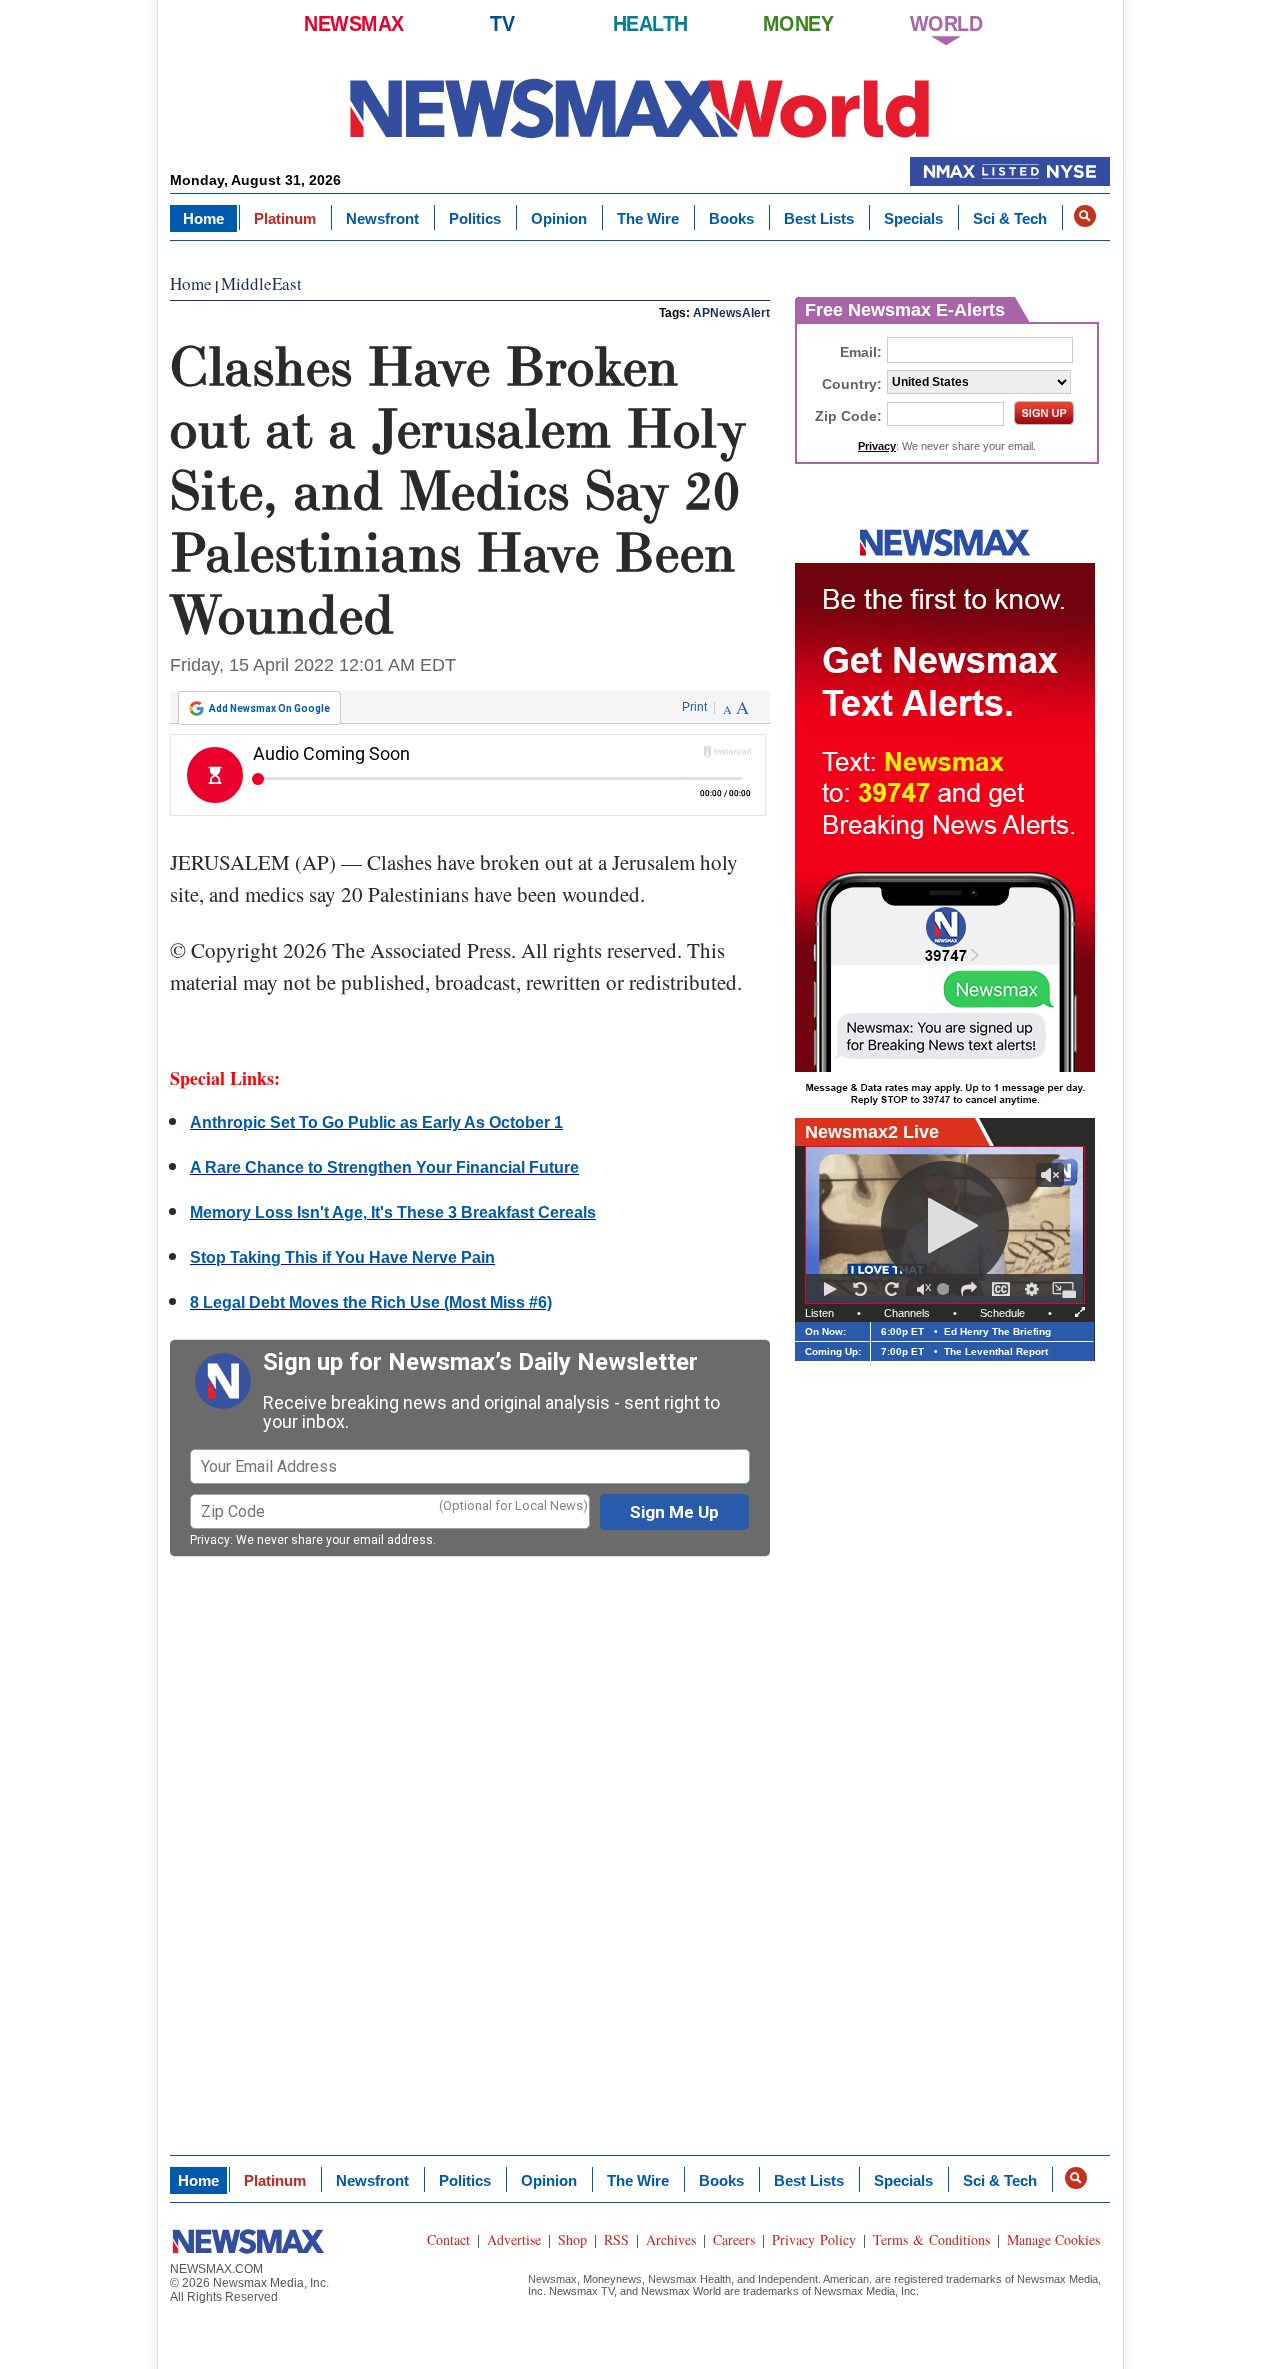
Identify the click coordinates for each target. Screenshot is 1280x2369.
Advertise (514, 2239)
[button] (1085, 216)
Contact (448, 2239)
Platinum (285, 218)
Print (694, 707)
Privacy (210, 1540)
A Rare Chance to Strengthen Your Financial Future (384, 1167)
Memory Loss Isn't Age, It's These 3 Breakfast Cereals (393, 1212)
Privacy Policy (814, 2239)
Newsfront (382, 218)
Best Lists (819, 218)
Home (203, 218)
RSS (616, 2239)
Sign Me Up (674, 1512)
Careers (734, 2239)
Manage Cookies (1053, 2239)
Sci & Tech (1010, 218)
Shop (572, 2239)
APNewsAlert (731, 313)
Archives (671, 2239)
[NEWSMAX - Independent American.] (640, 107)
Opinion (559, 218)
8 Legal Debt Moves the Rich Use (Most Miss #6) (371, 1302)
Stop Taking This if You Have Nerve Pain (342, 1257)
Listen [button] (819, 1313)
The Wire (648, 218)
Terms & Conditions (931, 2239)
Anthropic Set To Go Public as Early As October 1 (376, 1122)
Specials (913, 218)
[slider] (946, 1289)
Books (731, 218)
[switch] (924, 1289)
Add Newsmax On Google (269, 708)
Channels (907, 1313)
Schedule (1002, 1313)
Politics (475, 218)
